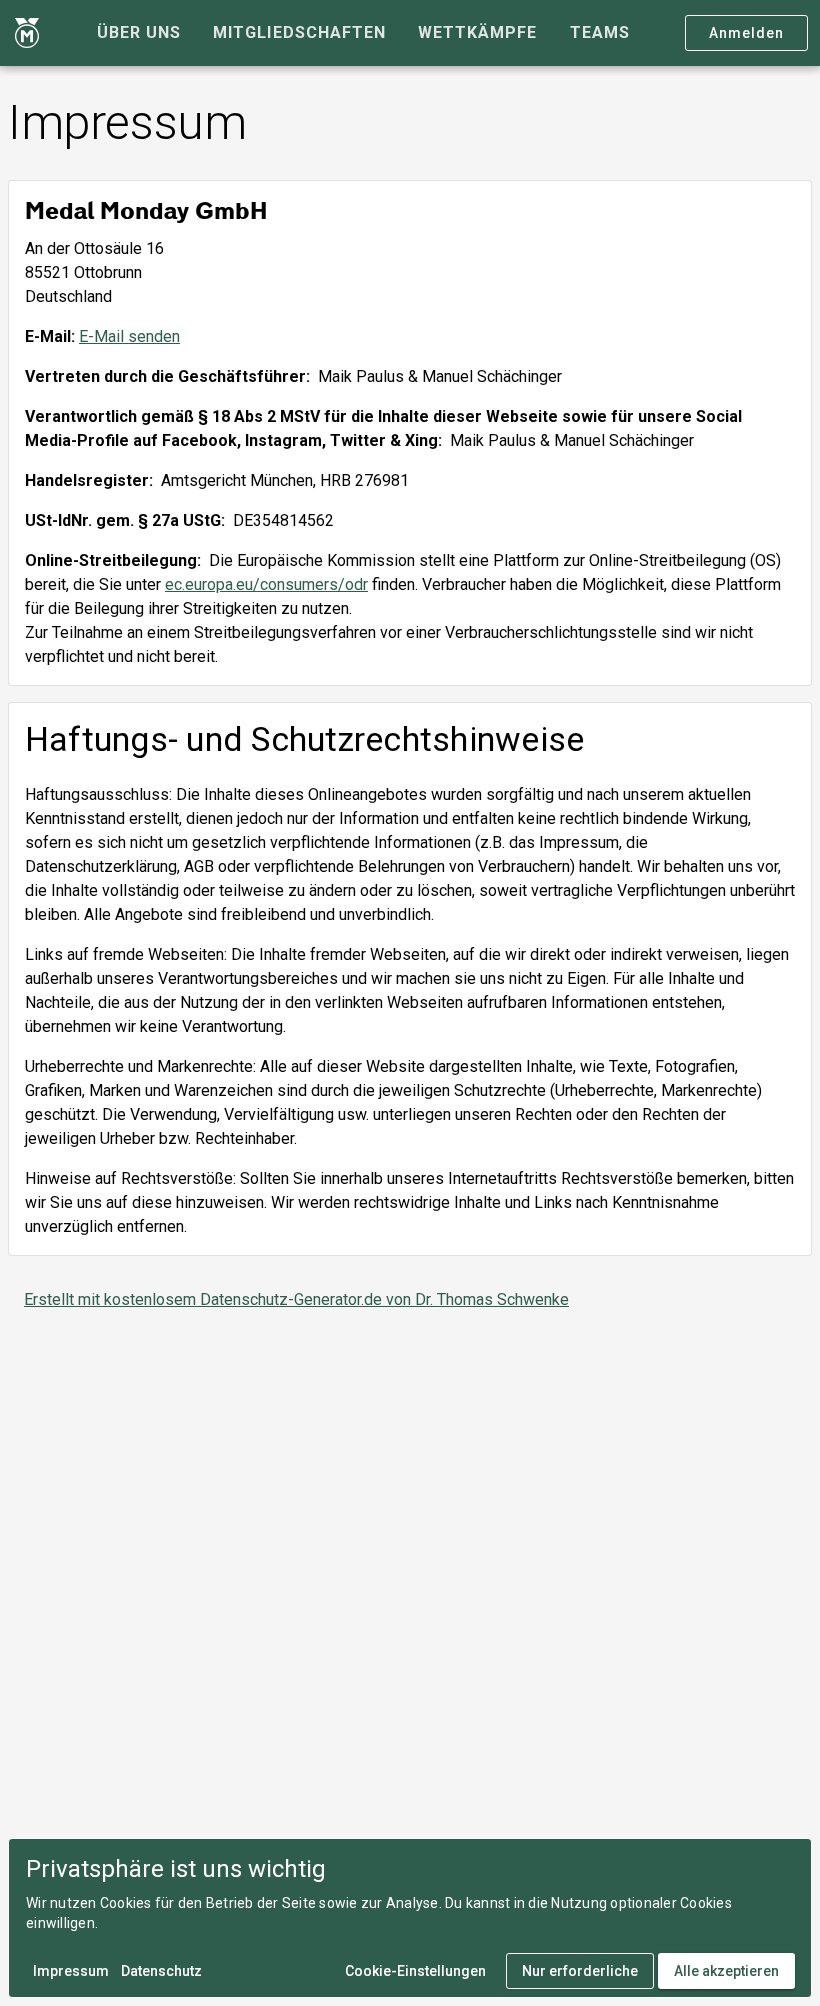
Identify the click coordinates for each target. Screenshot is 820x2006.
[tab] (139, 33)
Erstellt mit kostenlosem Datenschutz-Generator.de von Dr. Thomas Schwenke (296, 1299)
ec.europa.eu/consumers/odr (266, 584)
